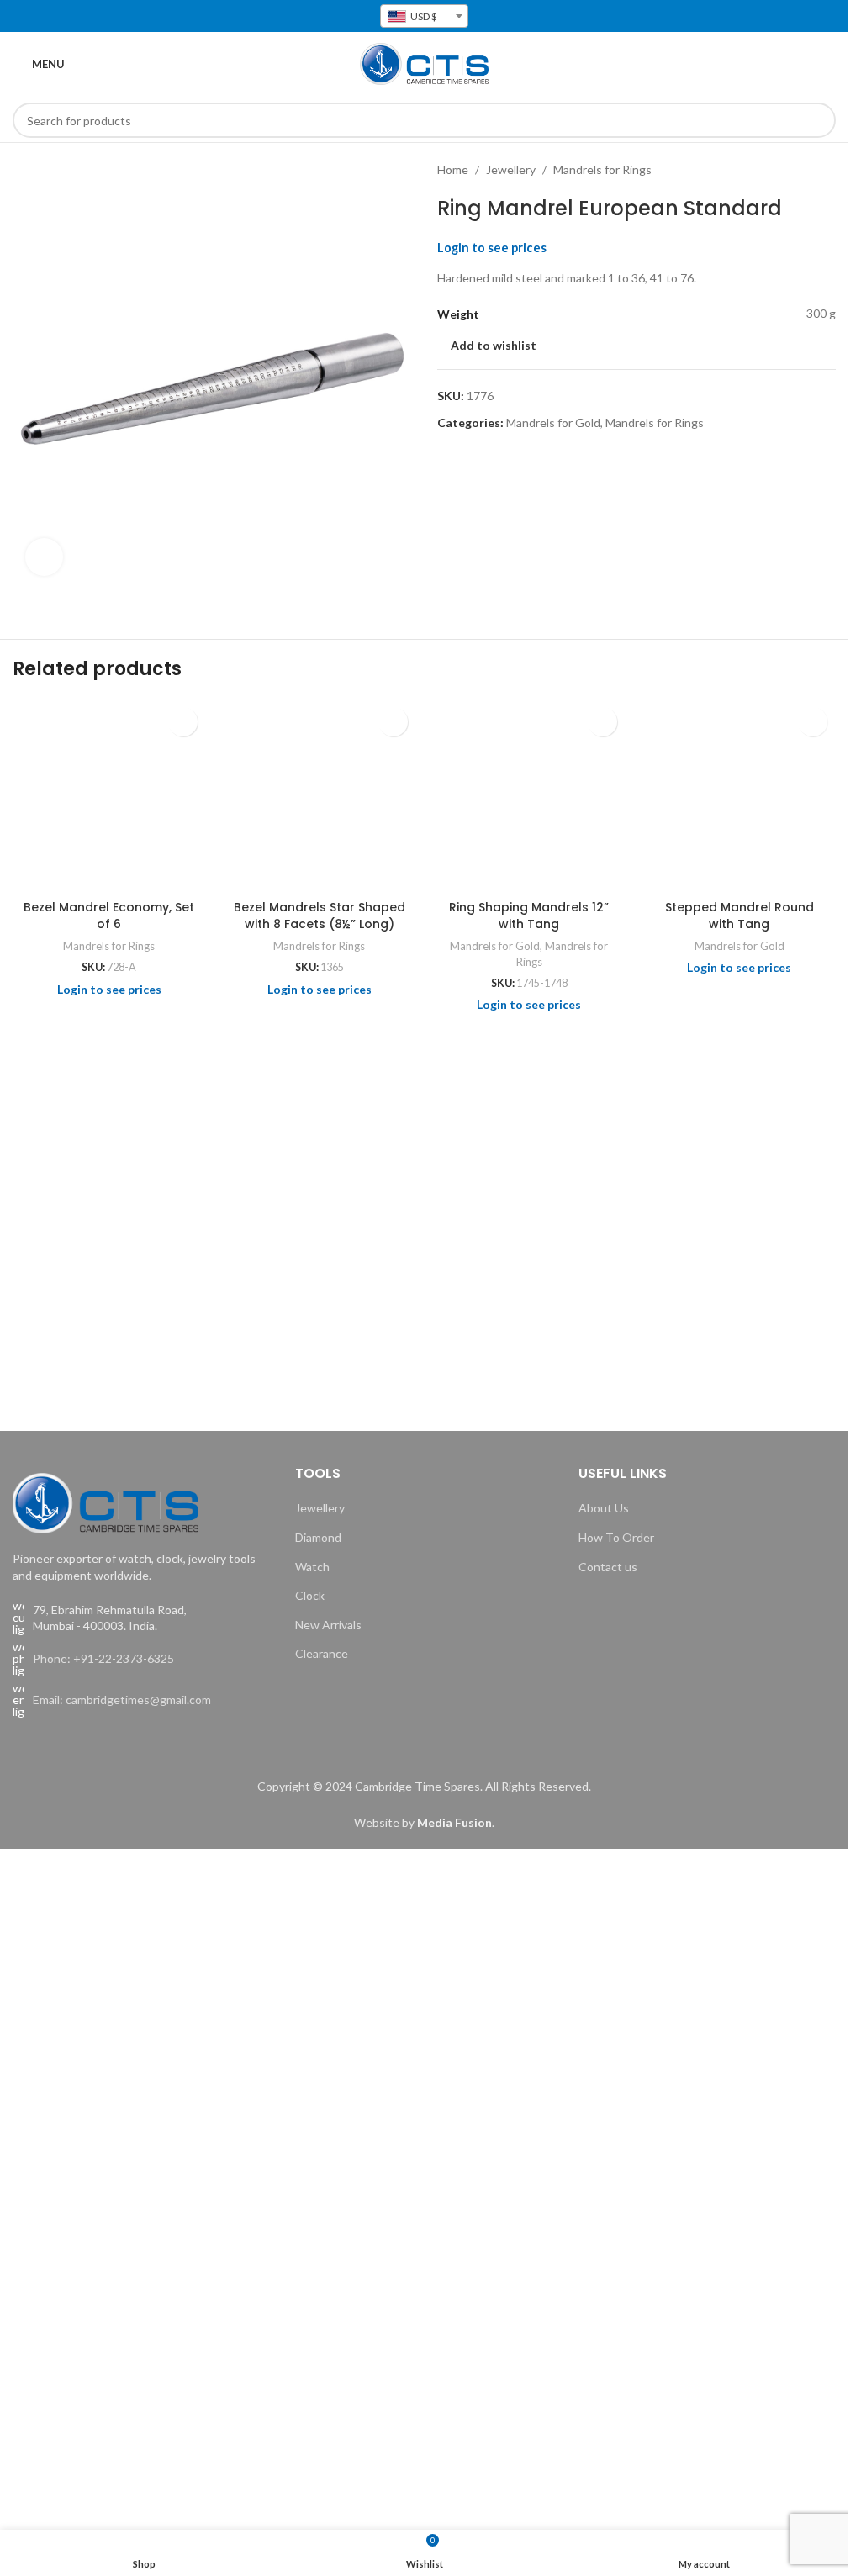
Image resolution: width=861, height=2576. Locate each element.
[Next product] (826, 170)
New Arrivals (328, 1625)
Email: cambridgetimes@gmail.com (122, 1700)
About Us (604, 1508)
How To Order (616, 1537)
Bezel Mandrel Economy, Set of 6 (109, 916)
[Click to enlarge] (44, 557)
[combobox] (424, 16)
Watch (312, 1567)
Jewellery (511, 169)
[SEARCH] (818, 120)
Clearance (322, 1653)
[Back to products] (806, 170)
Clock (310, 1595)
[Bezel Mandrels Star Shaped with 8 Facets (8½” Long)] (320, 795)
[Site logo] (425, 63)
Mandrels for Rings (602, 169)
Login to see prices (492, 248)
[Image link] (105, 1502)
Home (453, 169)
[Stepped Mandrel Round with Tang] (739, 795)
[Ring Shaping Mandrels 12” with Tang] (530, 795)
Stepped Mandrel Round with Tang (740, 916)
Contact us (608, 1567)
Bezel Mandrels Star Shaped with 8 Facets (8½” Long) (320, 916)
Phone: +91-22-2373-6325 (103, 1658)
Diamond (318, 1537)
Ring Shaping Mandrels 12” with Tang (529, 916)
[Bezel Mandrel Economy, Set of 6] (109, 795)
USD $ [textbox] (423, 16)
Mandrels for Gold (553, 422)
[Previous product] (785, 170)
